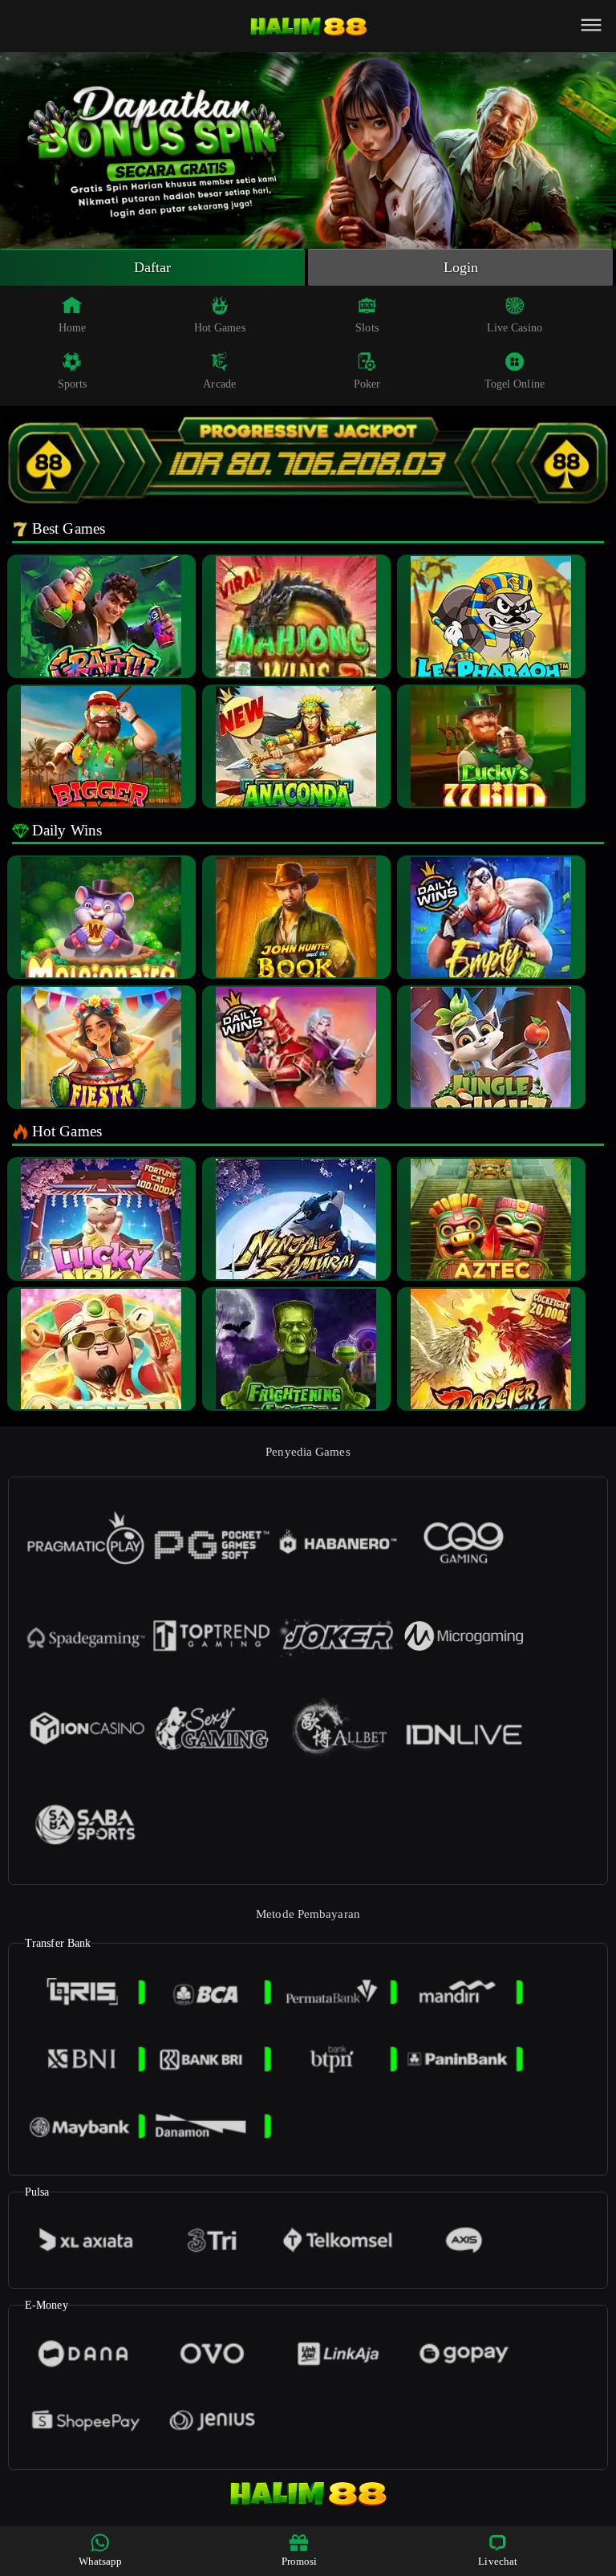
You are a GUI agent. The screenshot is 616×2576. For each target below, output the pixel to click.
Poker (367, 384)
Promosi (300, 2561)
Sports (73, 384)
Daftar (153, 267)
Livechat (498, 2561)
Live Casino (515, 328)
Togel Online (515, 384)
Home (72, 328)
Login (461, 267)
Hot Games (220, 328)
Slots (367, 328)
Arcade (219, 384)
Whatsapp (101, 2561)
